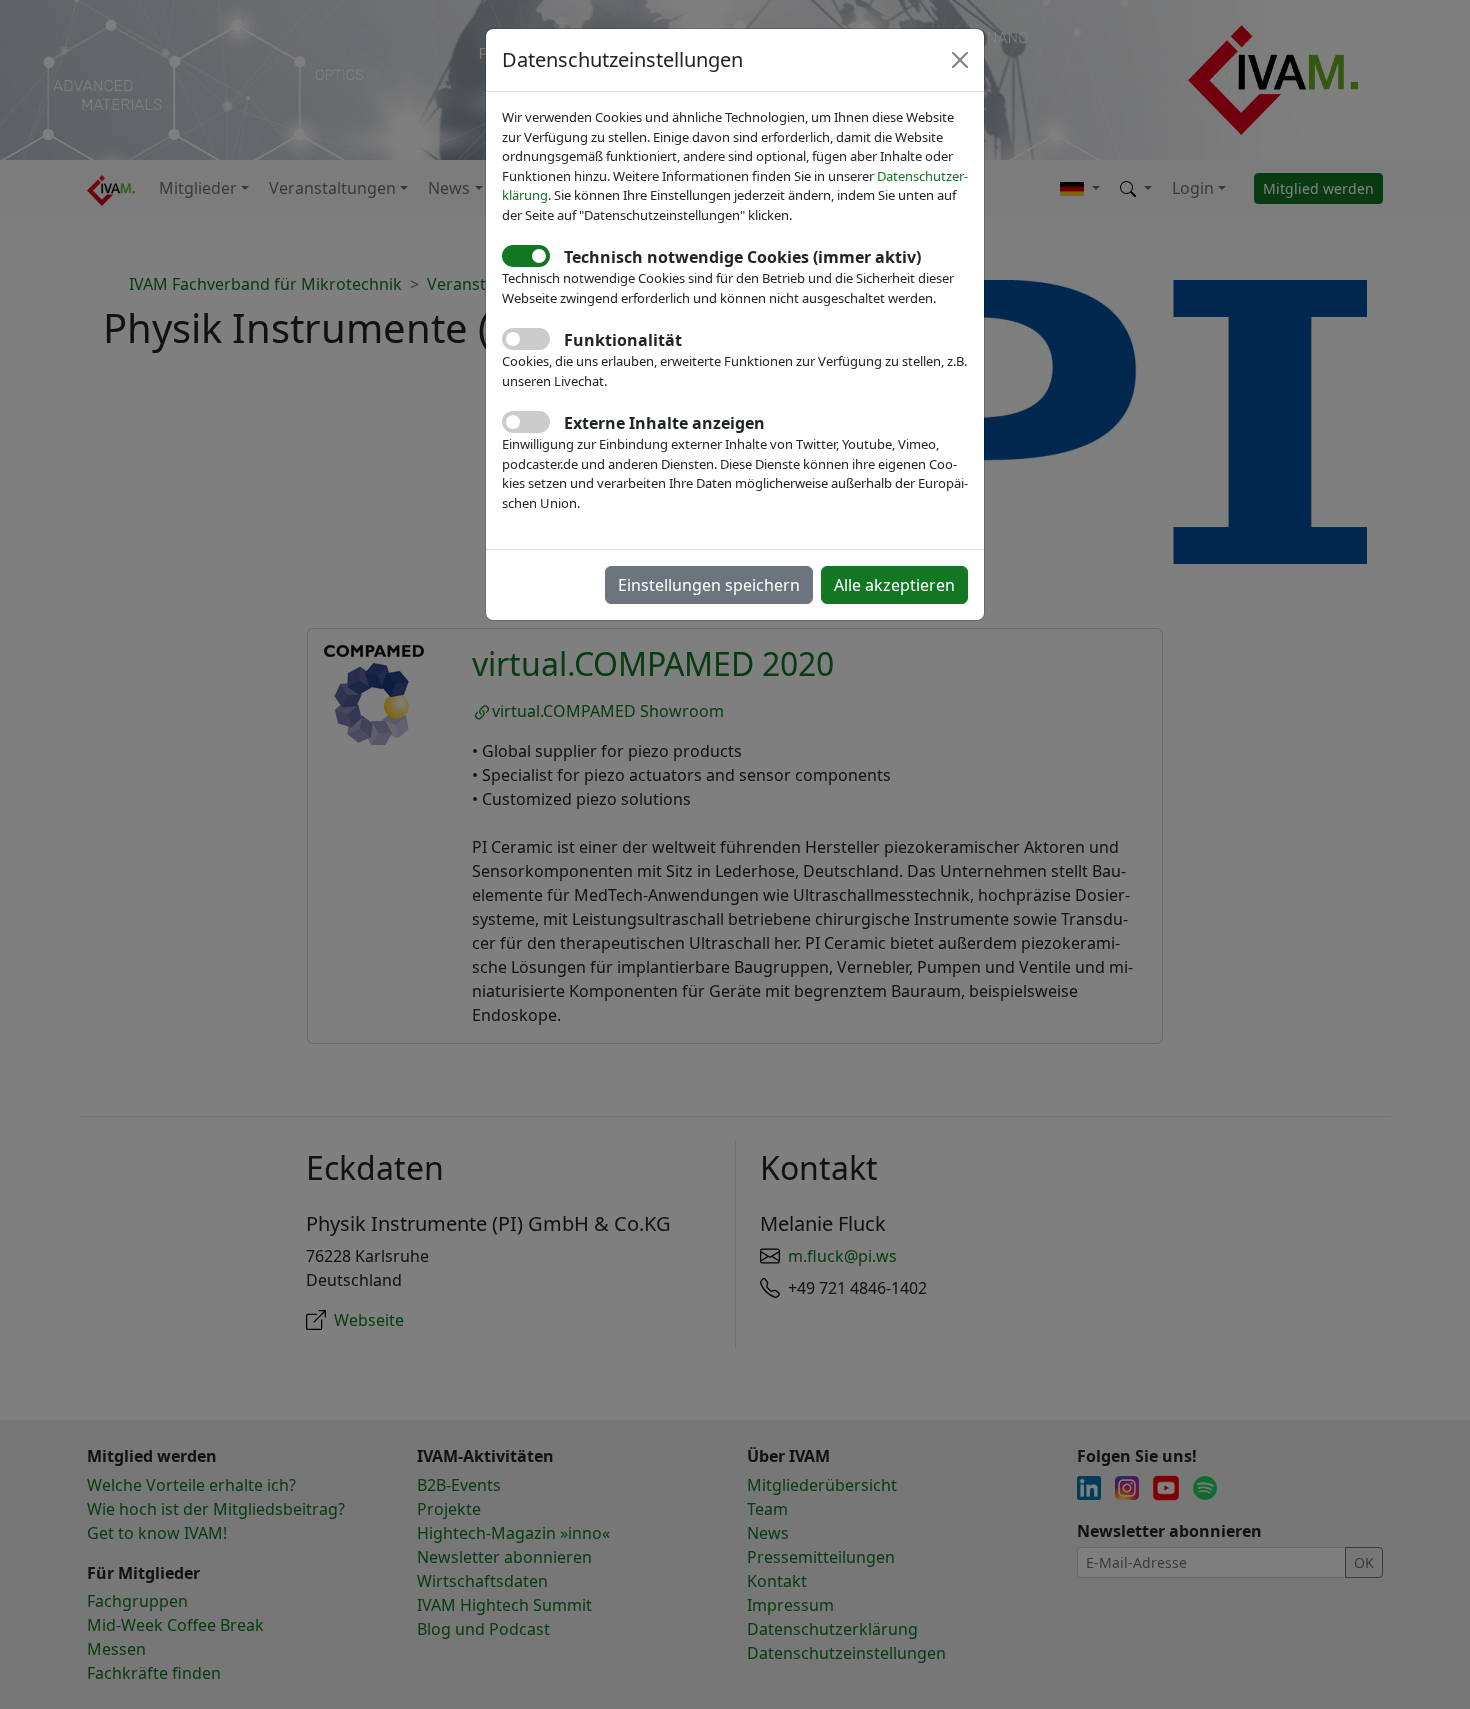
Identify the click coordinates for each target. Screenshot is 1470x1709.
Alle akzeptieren (894, 585)
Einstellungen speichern (709, 585)
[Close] (960, 60)
